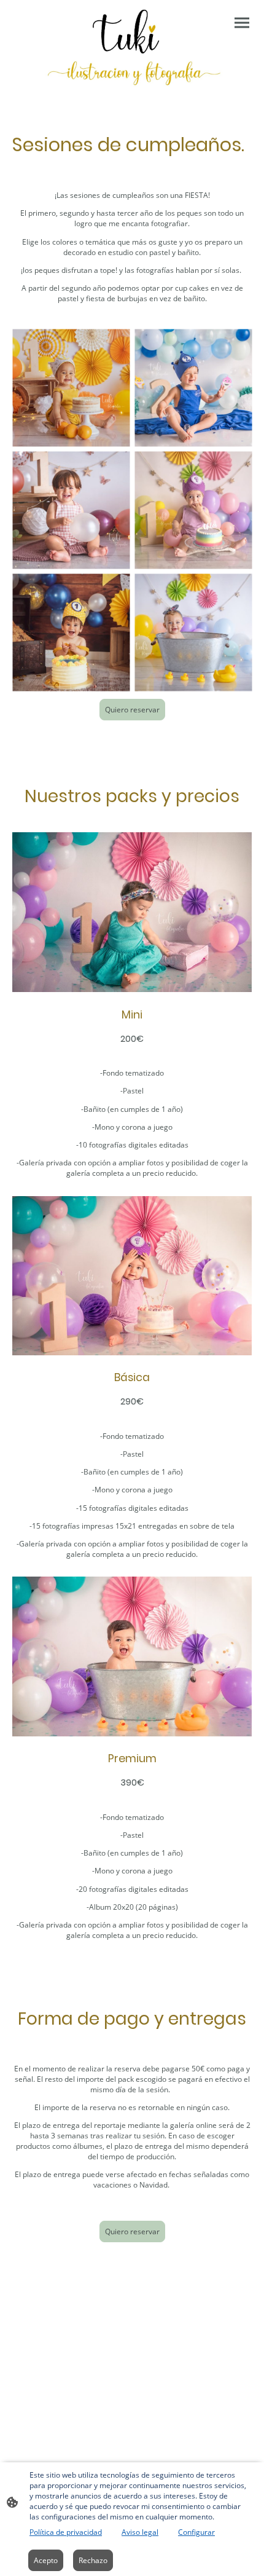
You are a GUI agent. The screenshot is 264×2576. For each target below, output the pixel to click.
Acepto (46, 2560)
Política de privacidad (66, 2532)
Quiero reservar (132, 710)
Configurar (196, 2532)
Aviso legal (140, 2532)
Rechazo (93, 2560)
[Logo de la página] (132, 47)
